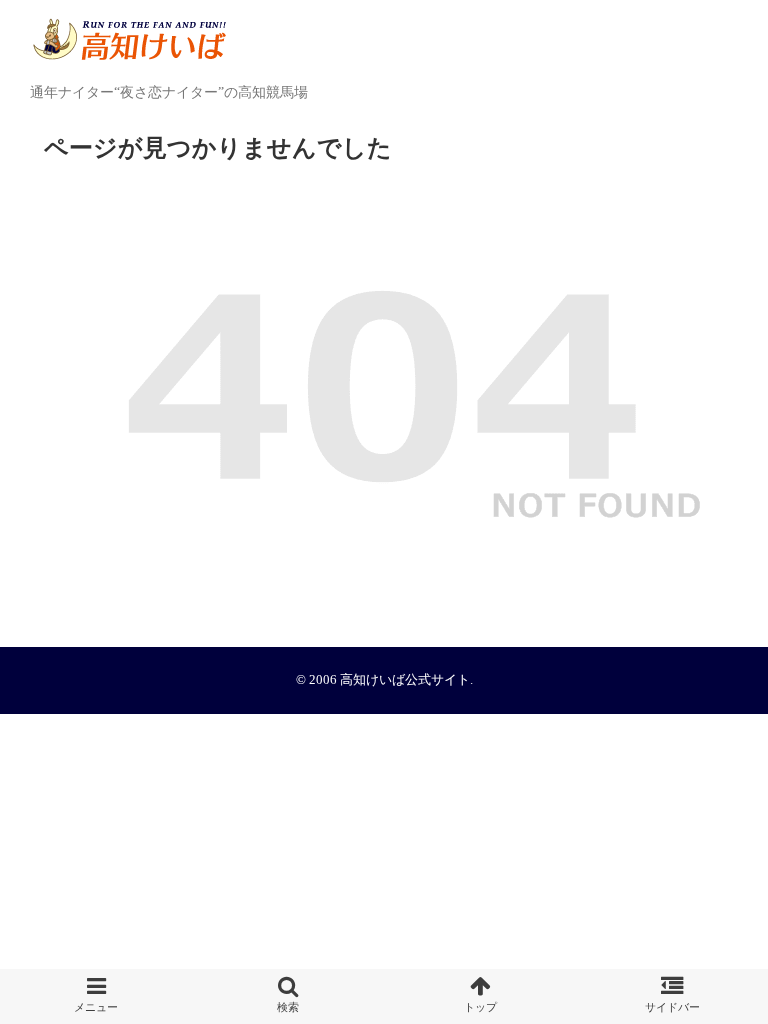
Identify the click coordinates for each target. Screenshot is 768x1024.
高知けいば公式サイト (405, 680)
